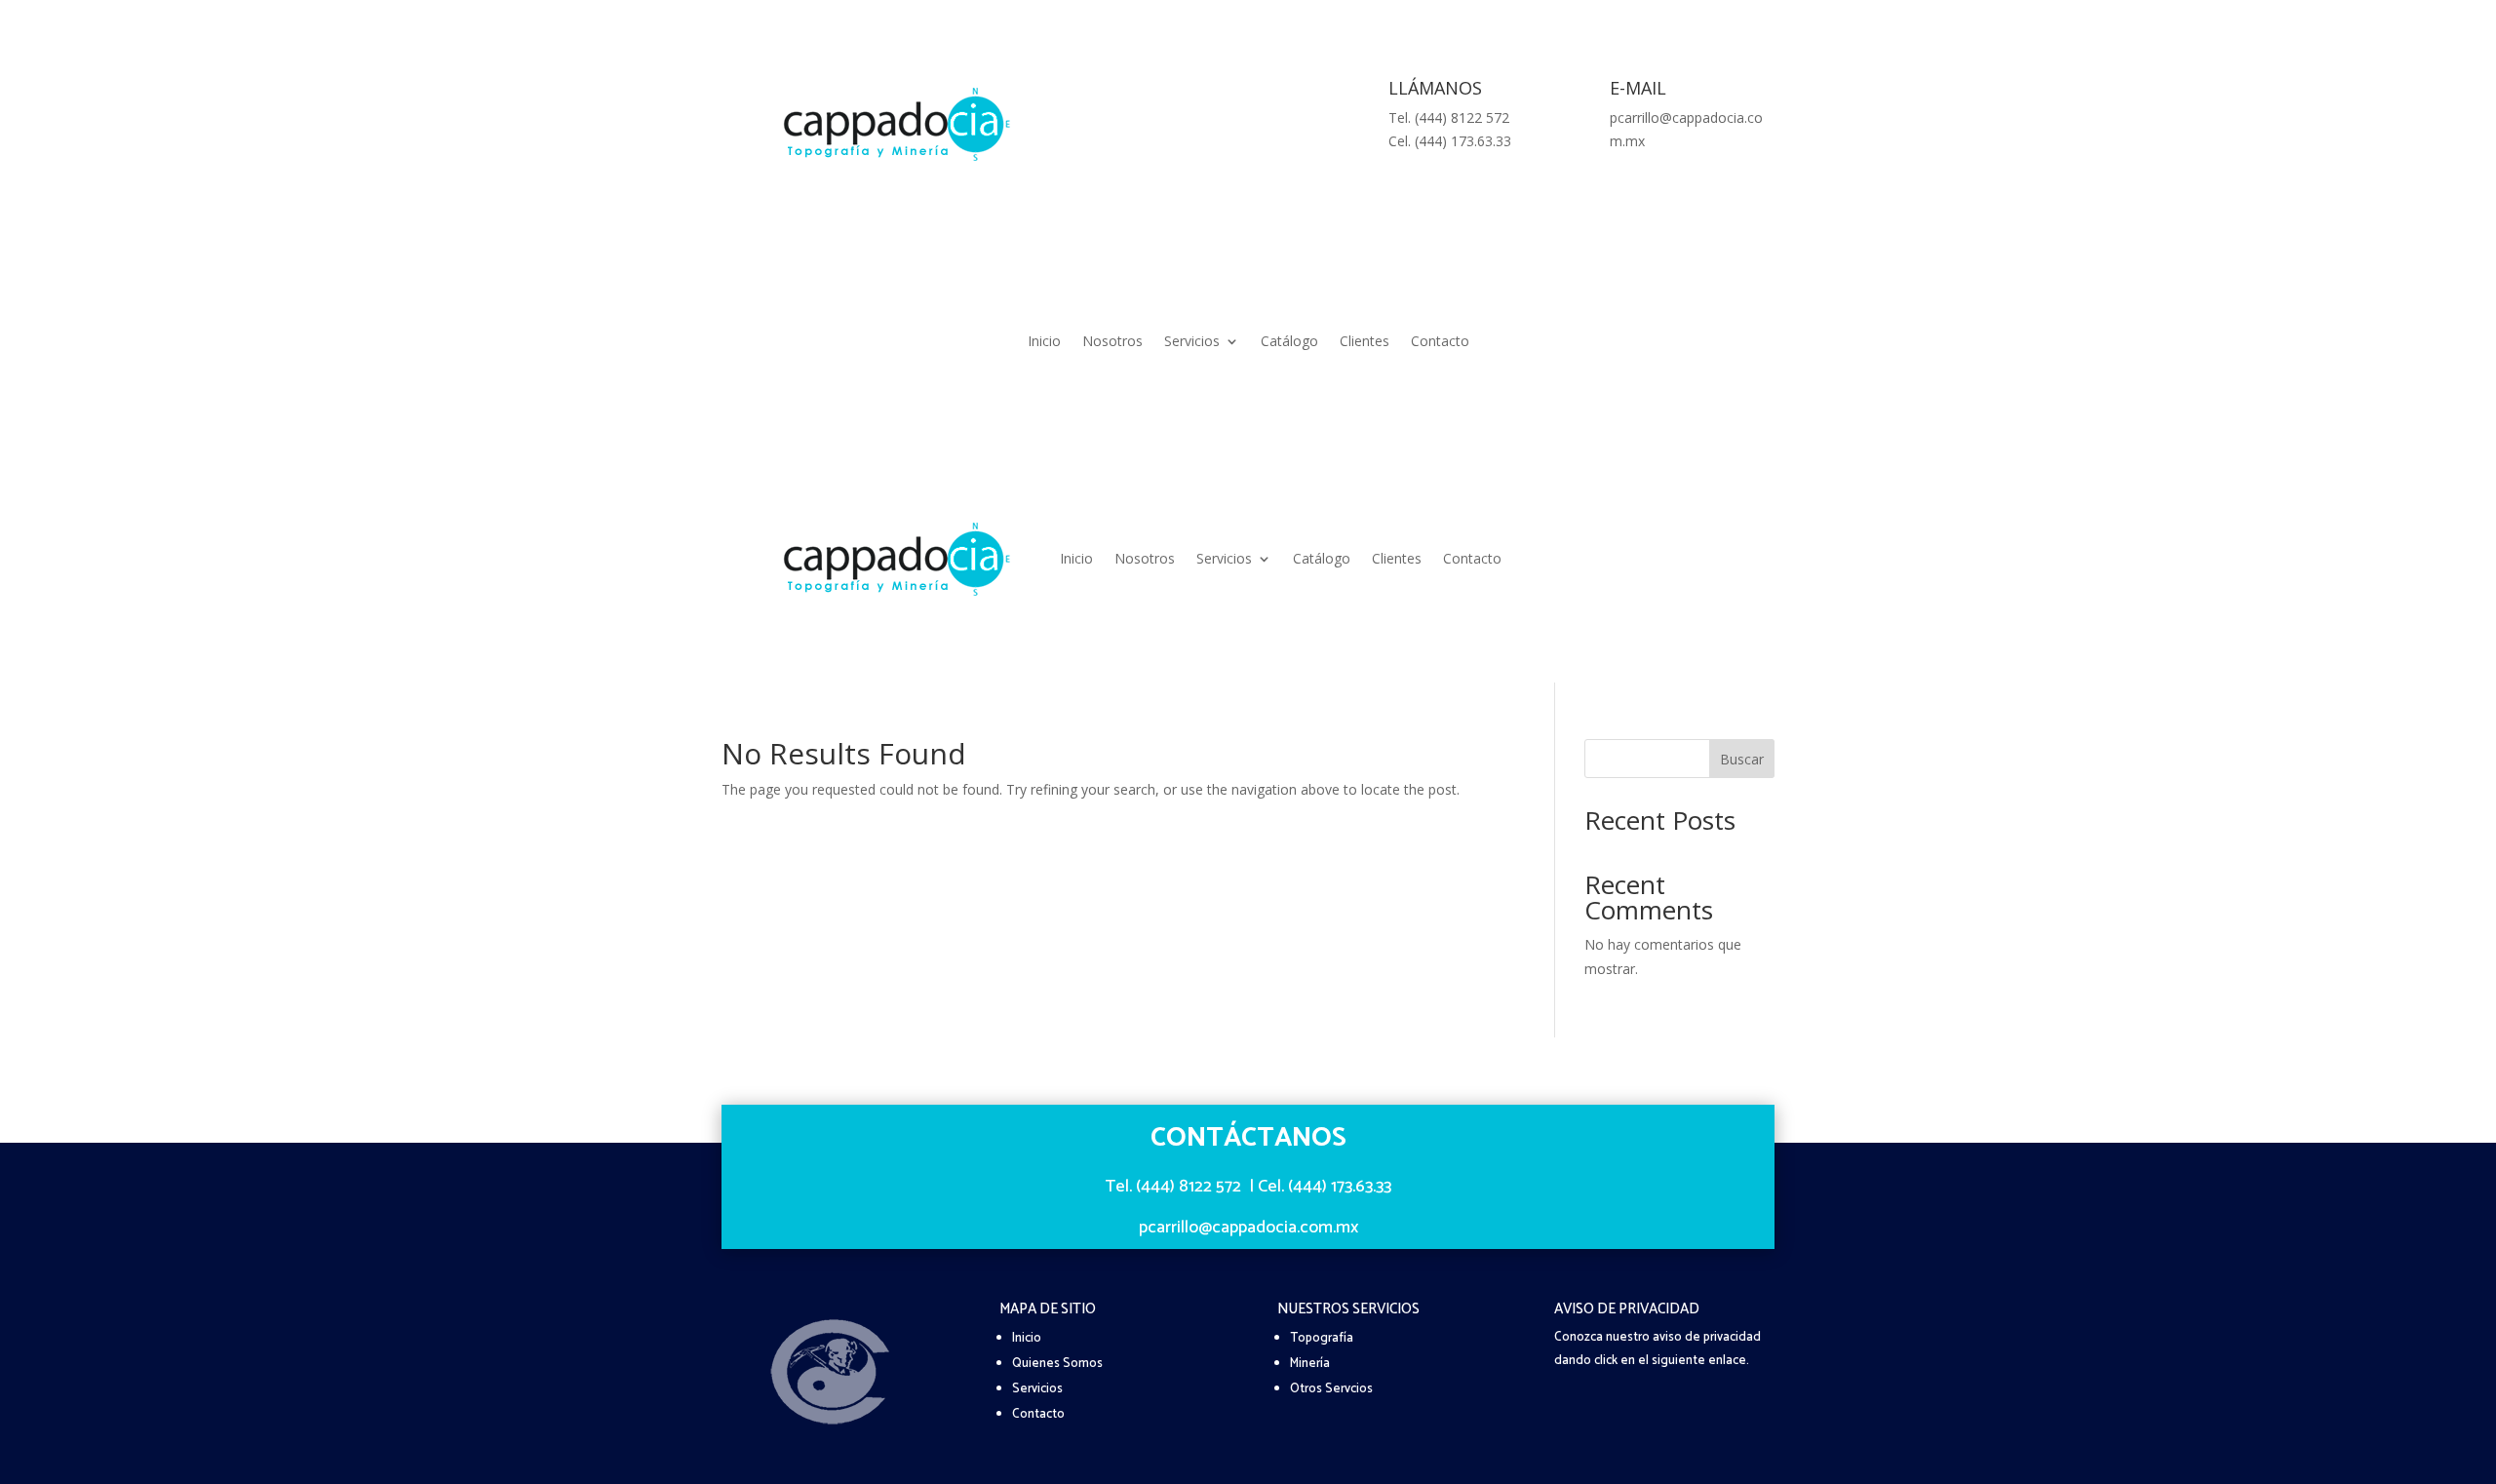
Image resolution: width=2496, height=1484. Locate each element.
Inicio (1044, 342)
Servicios (1192, 342)
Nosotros (1112, 342)
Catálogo (1289, 342)
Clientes (1365, 342)
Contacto (1440, 342)
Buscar (1742, 759)
